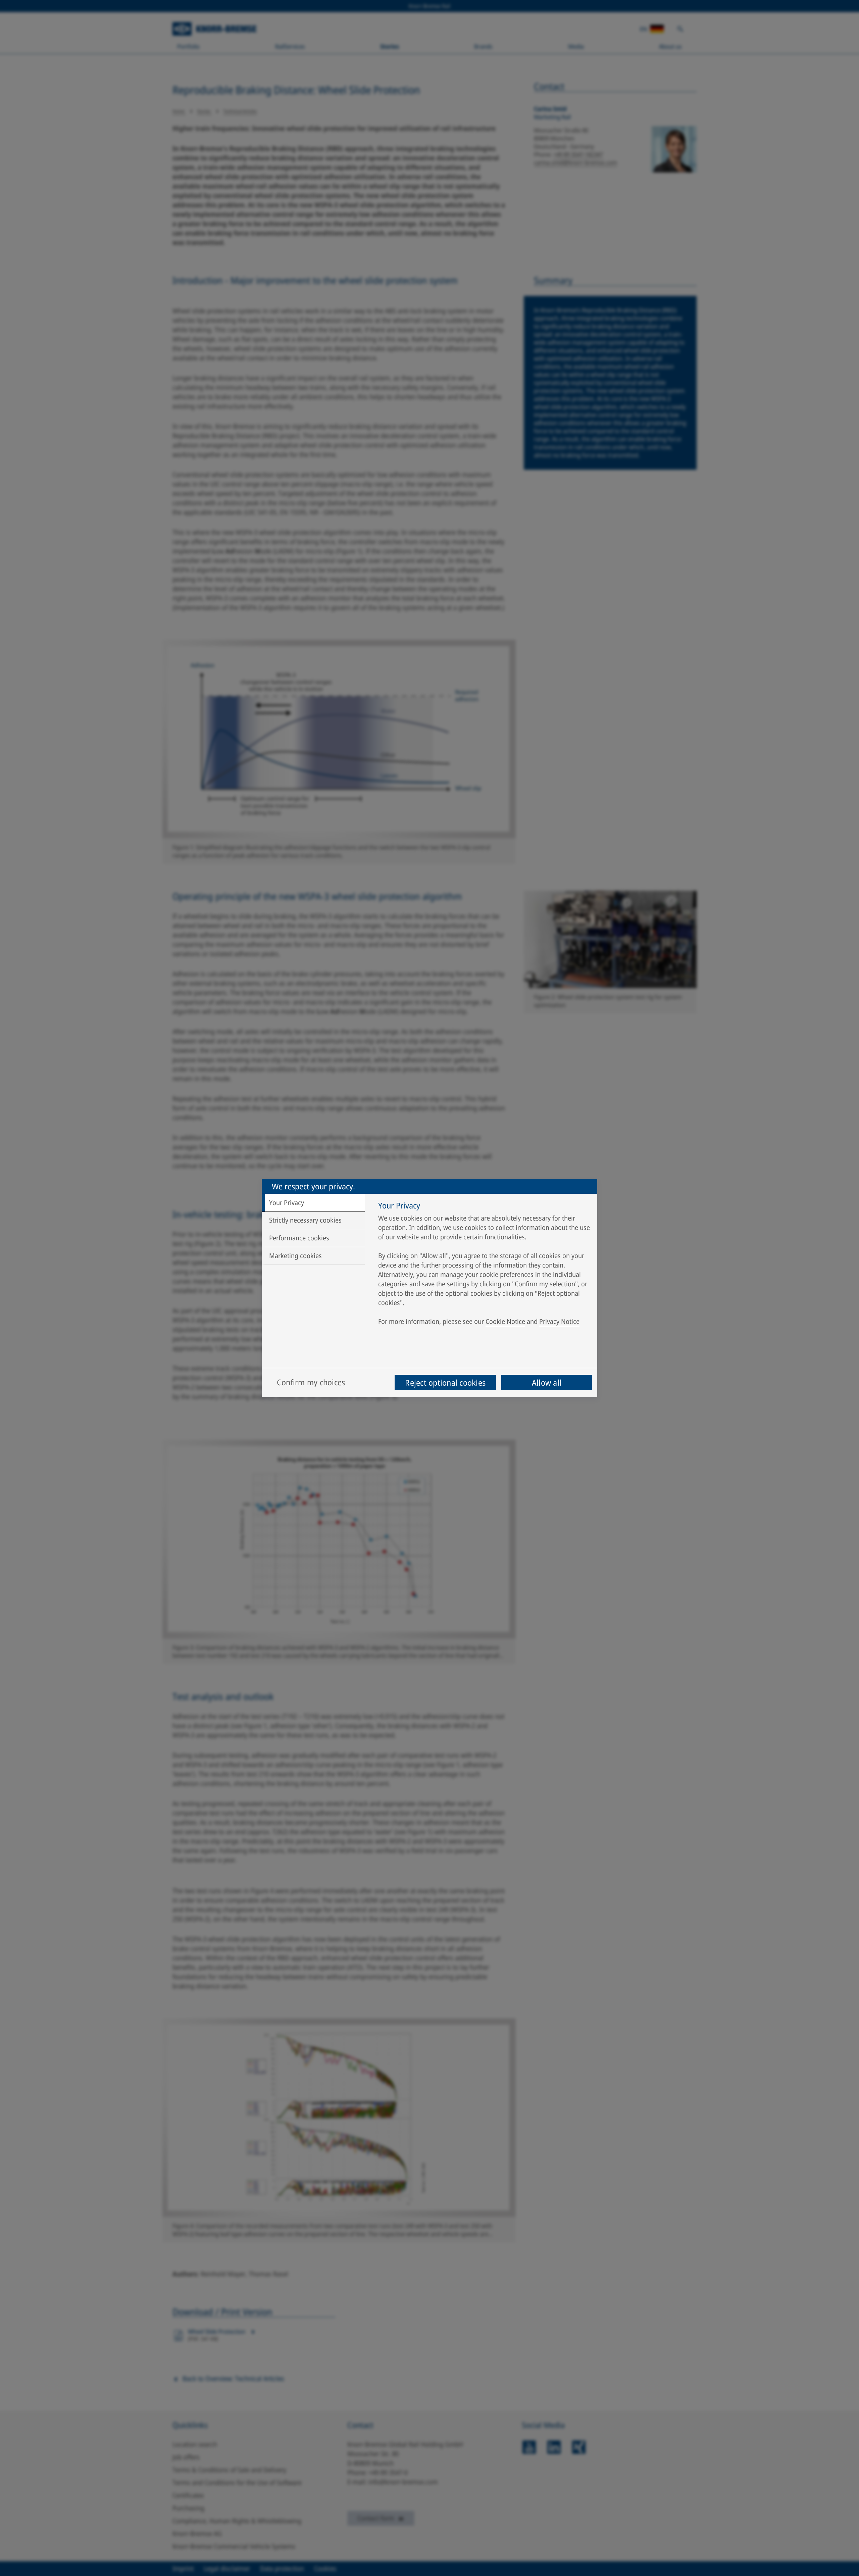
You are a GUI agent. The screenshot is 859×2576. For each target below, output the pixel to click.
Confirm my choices (311, 1382)
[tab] (313, 1203)
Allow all (547, 1382)
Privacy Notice (559, 1321)
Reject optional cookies (445, 1382)
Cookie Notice (505, 1321)
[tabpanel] (484, 1265)
